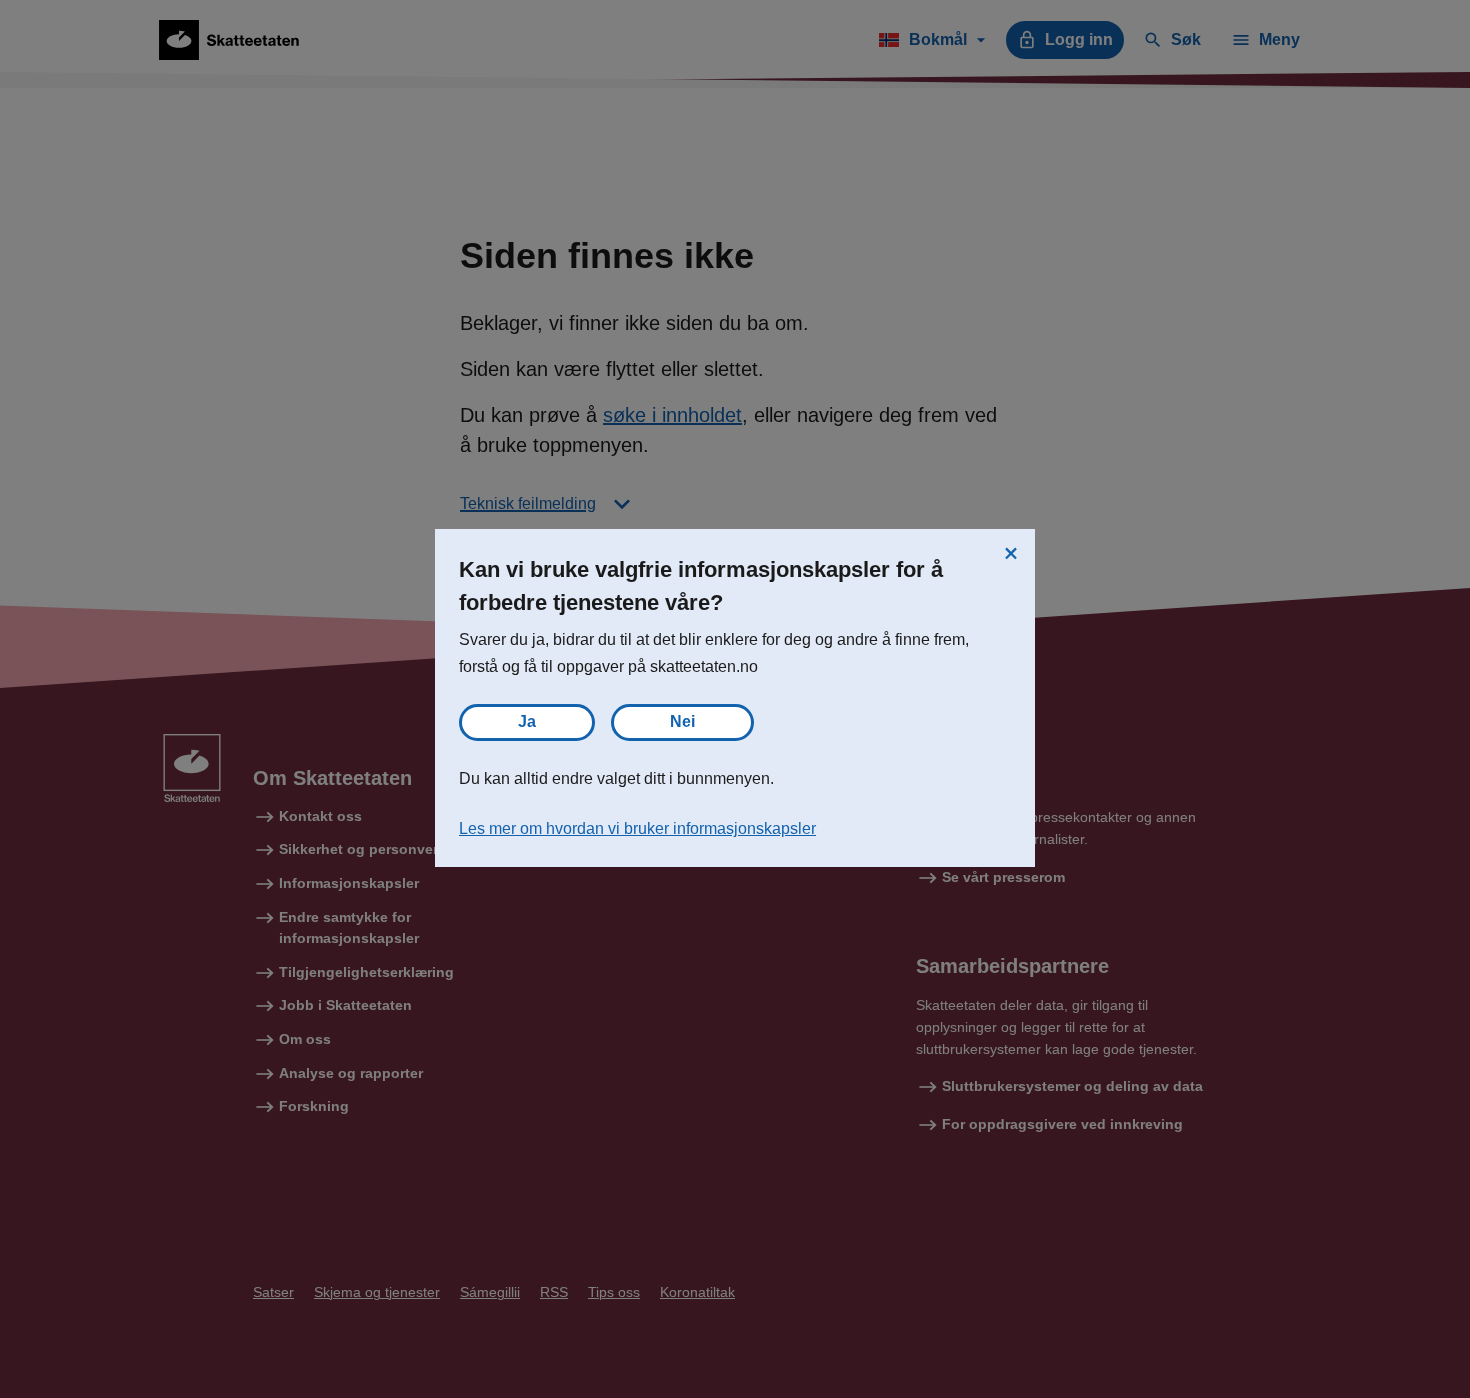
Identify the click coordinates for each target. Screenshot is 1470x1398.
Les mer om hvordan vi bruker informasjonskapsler (637, 828)
